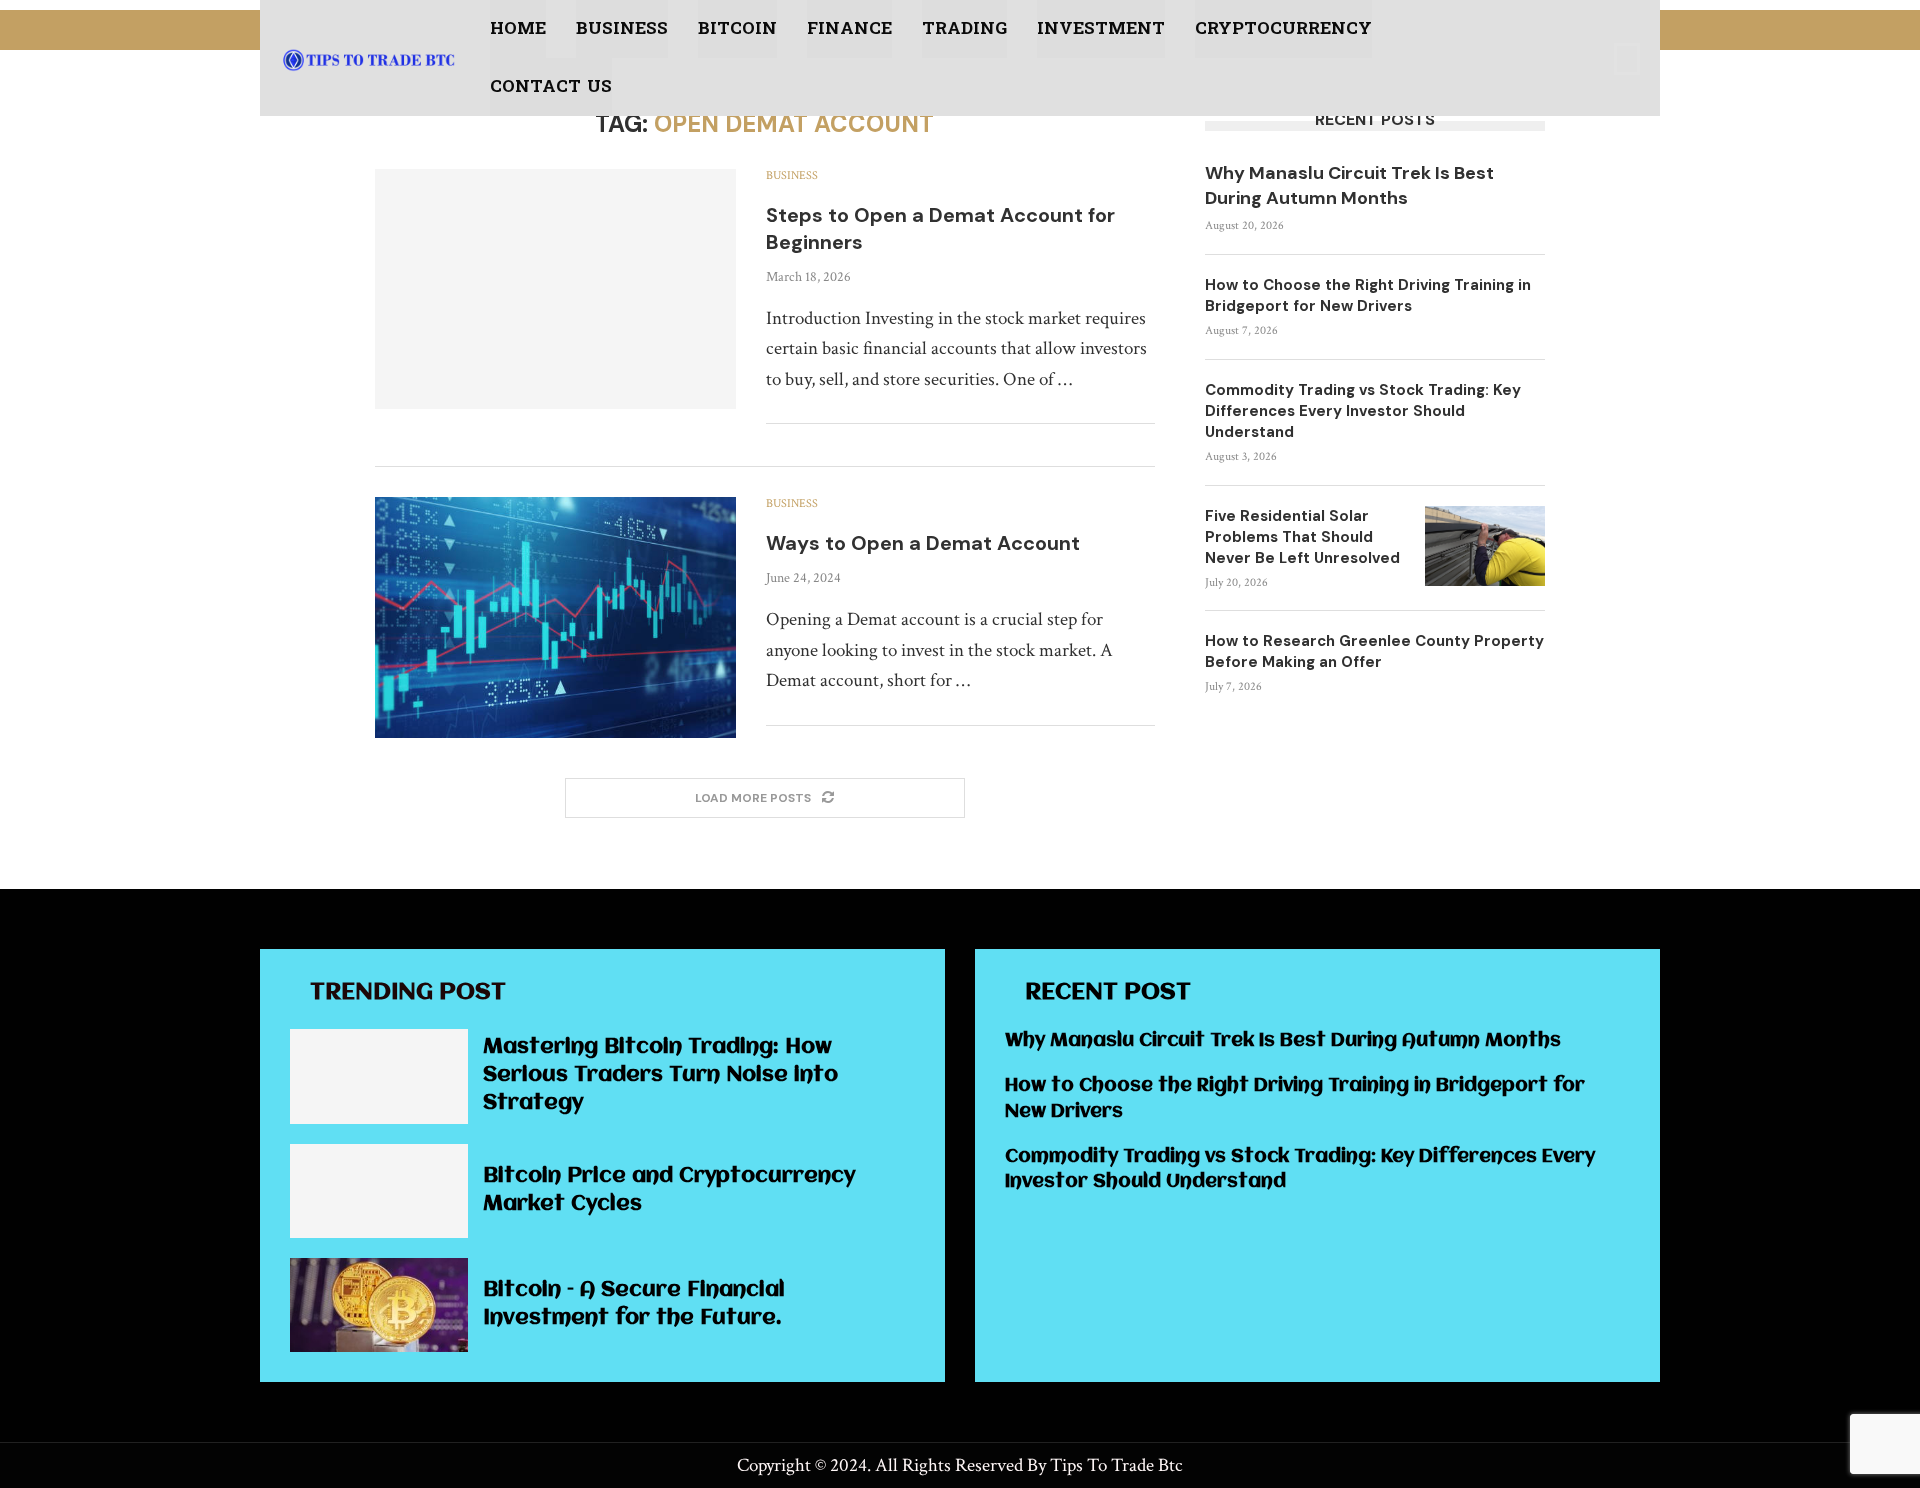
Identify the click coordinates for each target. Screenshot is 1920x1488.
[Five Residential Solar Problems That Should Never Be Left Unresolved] (1485, 546)
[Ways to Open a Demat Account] (555, 617)
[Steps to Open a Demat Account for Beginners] (555, 289)
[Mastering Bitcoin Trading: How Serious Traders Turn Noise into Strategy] (379, 1076)
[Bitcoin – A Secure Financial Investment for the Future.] (379, 1305)
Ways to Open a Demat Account (923, 543)
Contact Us (551, 86)
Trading (964, 28)
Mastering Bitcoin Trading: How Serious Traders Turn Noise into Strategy (660, 1075)
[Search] (1627, 59)
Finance (849, 28)
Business (622, 28)
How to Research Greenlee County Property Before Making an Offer (1374, 651)
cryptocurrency (1283, 28)
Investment (1101, 28)
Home (518, 28)
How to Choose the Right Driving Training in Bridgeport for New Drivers (1368, 295)
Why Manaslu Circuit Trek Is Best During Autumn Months (1349, 185)
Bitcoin (737, 28)
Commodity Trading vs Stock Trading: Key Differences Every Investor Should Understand (1363, 411)
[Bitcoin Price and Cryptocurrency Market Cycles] (379, 1191)
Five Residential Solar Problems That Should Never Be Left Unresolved (1302, 537)
